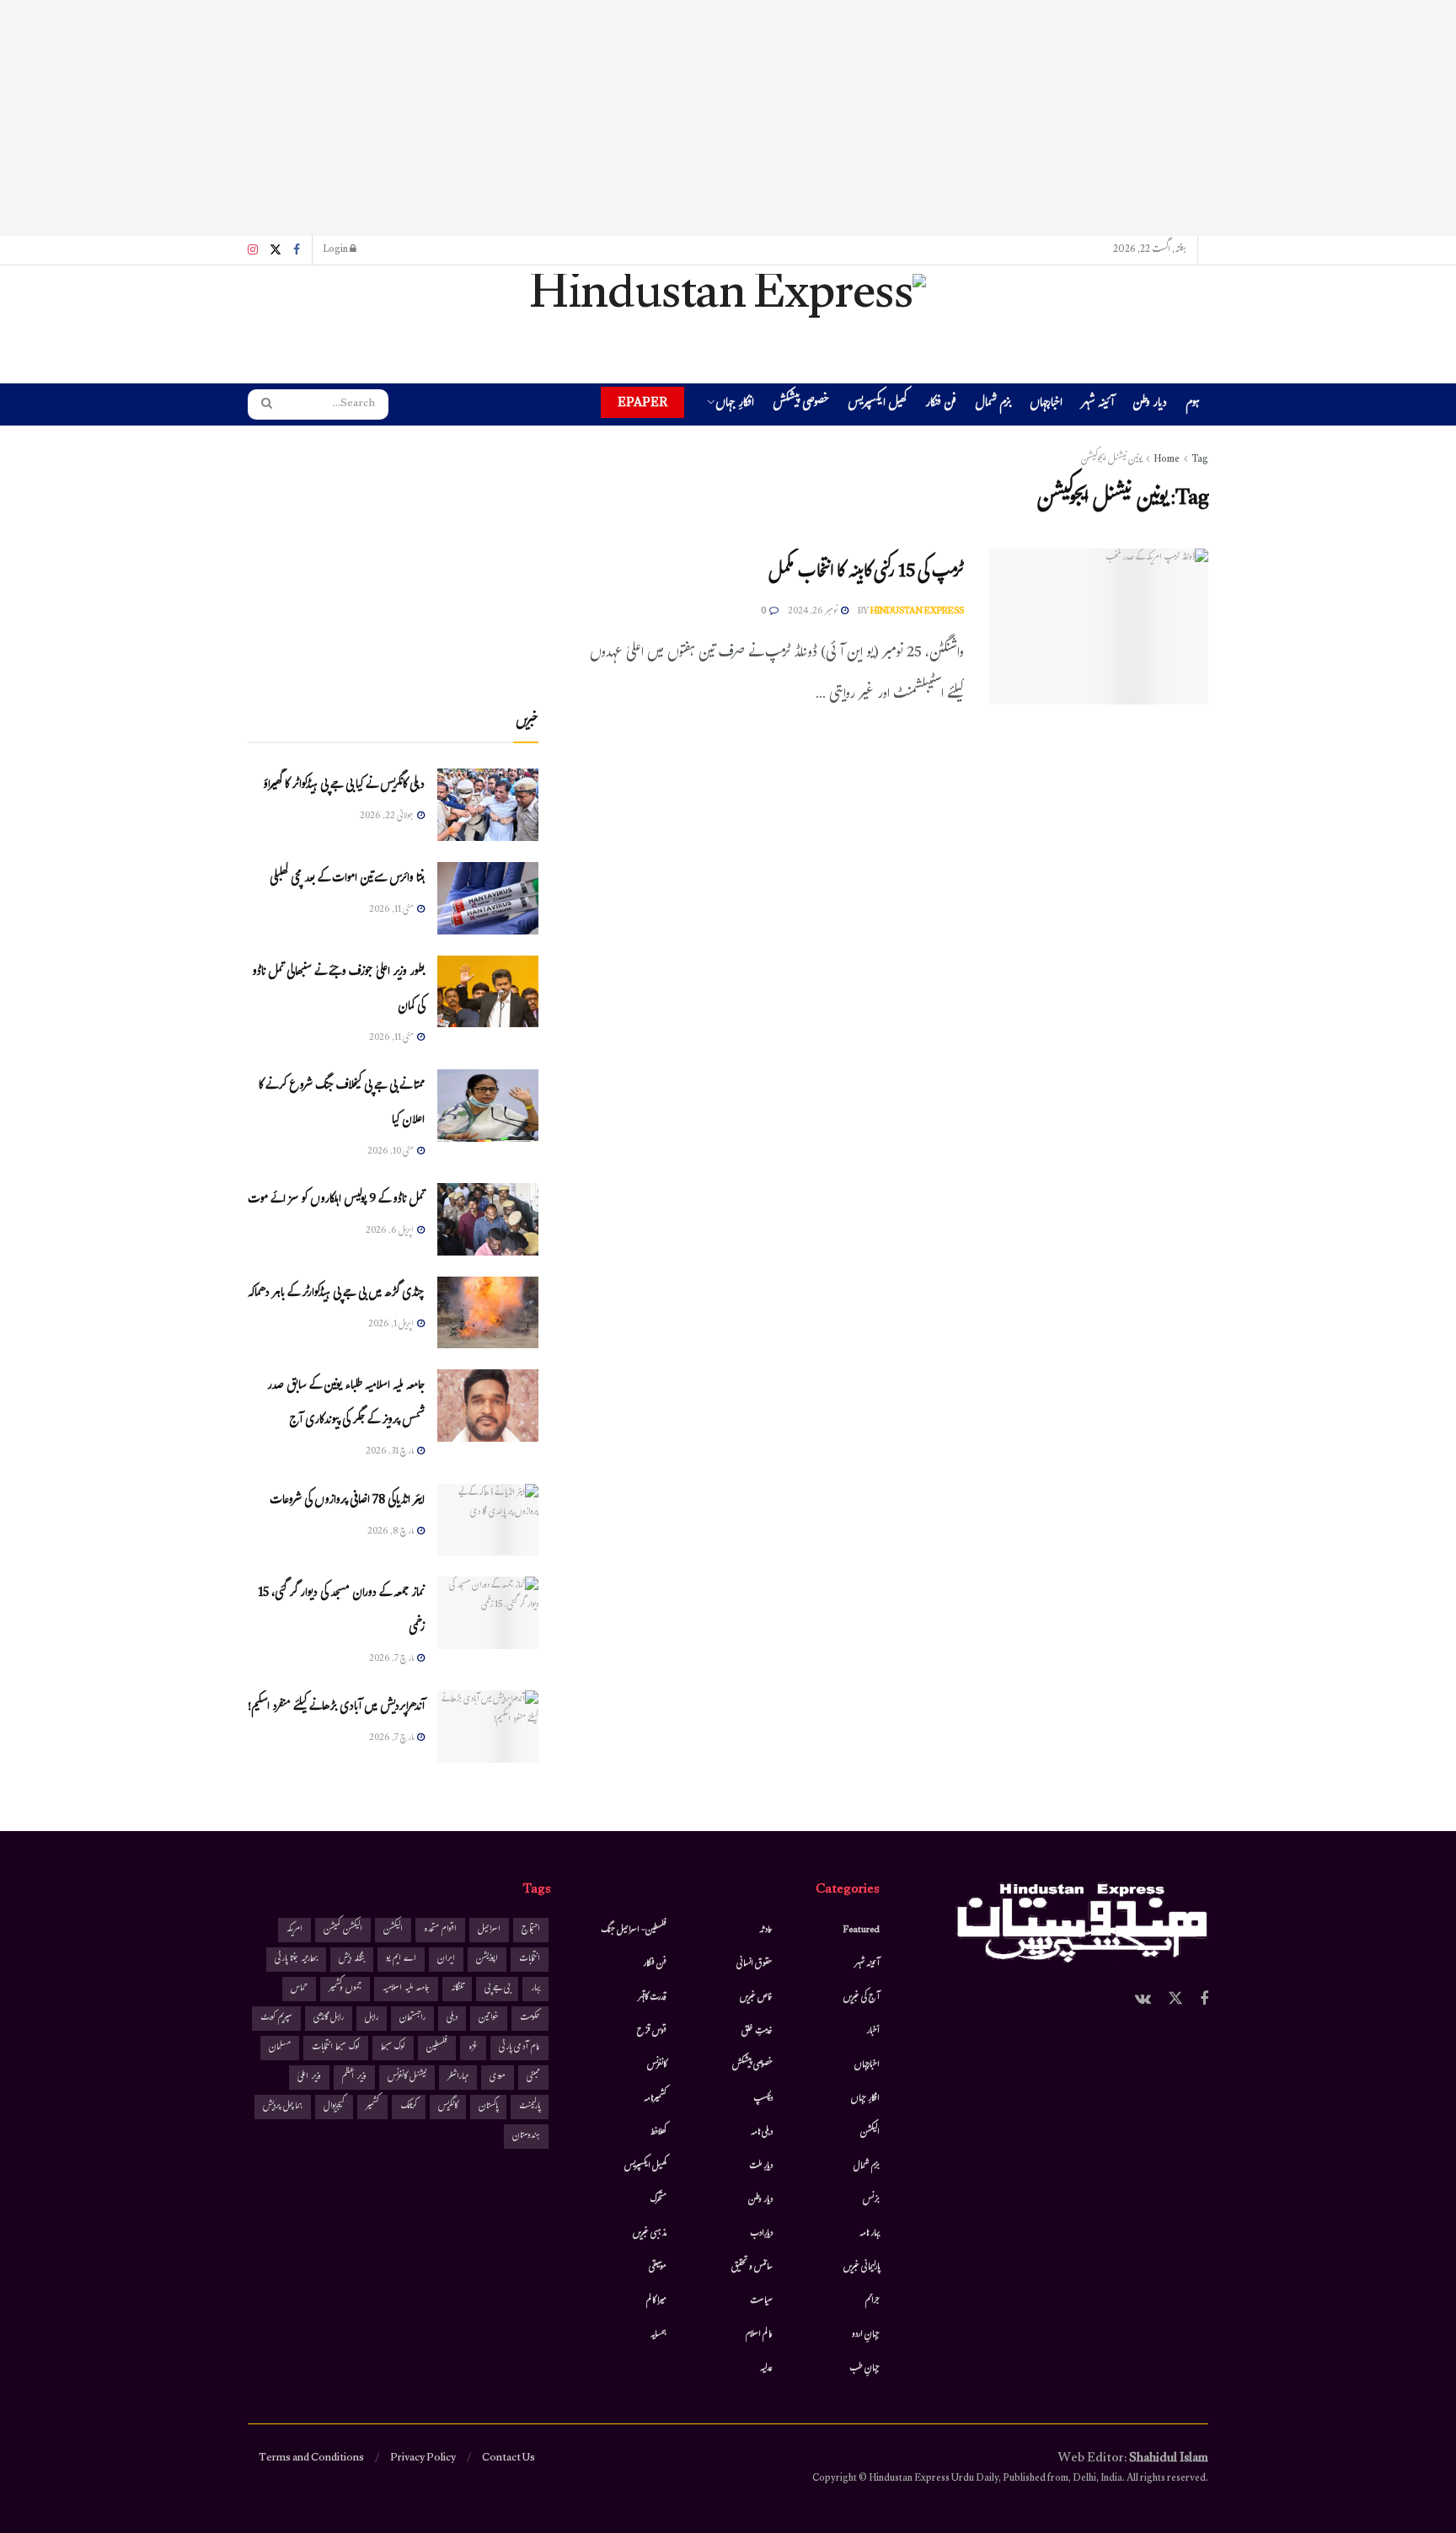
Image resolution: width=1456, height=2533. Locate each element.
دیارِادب (761, 2234)
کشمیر (372, 2107)
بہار (535, 1989)
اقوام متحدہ (440, 1930)
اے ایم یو (401, 1960)
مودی (498, 2078)
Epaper (642, 402)
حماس (299, 1989)
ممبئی (533, 2078)
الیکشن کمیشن (343, 1930)
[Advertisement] (728, 118)
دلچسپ (763, 2099)
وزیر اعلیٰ (309, 2078)
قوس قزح (652, 2032)
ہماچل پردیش (283, 2107)
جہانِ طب (864, 2369)
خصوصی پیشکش (801, 405)
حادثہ (766, 1931)
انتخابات (530, 1960)
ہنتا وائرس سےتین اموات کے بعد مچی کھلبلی (347, 879)
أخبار (873, 2032)
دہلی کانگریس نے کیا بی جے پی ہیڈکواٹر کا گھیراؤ (344, 786)
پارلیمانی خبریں (862, 2268)
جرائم (873, 2301)
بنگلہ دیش (352, 1960)
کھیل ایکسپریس (877, 405)
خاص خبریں (756, 1998)
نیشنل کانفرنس (407, 2078)
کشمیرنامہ (655, 2099)
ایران (446, 1960)
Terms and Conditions (311, 2459)
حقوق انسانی (755, 1964)
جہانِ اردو (866, 2335)
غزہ (473, 2048)
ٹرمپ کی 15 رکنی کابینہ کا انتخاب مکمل (866, 573)
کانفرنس (657, 2065)
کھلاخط (658, 2133)
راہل (372, 2019)
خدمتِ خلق (757, 2032)
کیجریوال (334, 2107)
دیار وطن (1150, 405)
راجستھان (412, 2019)
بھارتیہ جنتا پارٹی (296, 1960)
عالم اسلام (759, 2335)
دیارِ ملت (761, 2166)
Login (336, 250)
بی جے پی (497, 1989)
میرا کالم (656, 2301)
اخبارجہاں (1046, 405)
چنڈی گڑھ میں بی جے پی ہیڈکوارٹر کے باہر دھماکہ (336, 1294)
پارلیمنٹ (530, 2107)
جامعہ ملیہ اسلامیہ (406, 1989)
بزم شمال (993, 405)
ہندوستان (526, 2137)
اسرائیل (489, 1930)
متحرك (658, 2200)
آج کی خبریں (862, 1998)
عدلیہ (766, 2369)
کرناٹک (409, 2107)
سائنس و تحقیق (752, 2268)
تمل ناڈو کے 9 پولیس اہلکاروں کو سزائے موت (336, 1200)
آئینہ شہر (1097, 405)
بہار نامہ (870, 2234)
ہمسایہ (658, 2335)
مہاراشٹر (458, 2078)
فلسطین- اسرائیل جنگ (634, 1931)
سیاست (761, 2301)
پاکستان (488, 2107)
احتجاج (531, 1930)
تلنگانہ (457, 1989)
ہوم (1193, 404)
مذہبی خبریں (650, 2234)
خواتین (489, 2019)
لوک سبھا (393, 2048)
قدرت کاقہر (652, 1998)
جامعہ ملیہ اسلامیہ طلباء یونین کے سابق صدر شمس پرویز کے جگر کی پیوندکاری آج (346, 1404)
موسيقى (658, 2268)
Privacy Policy (423, 2459)
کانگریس (448, 2107)
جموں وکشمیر (345, 1989)
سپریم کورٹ (276, 2019)
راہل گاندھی (329, 2019)
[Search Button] (261, 404)
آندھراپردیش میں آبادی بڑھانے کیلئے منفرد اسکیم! (336, 1708)
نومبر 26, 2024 (814, 612)
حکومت (530, 2019)
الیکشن (870, 2133)
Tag (1200, 460)
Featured (862, 1931)
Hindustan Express (917, 612)
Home (1167, 460)
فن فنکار (941, 405)
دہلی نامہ (762, 2133)
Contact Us (509, 2459)
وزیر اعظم (354, 2078)
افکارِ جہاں (735, 405)
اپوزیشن (487, 1960)
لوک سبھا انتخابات (336, 2048)
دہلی (452, 2019)
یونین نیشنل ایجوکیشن (1111, 460)
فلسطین (437, 2048)
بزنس (871, 2200)
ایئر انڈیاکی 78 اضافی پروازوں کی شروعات (347, 1501)
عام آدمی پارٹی (519, 2048)
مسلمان (280, 2048)
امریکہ (294, 1930)
